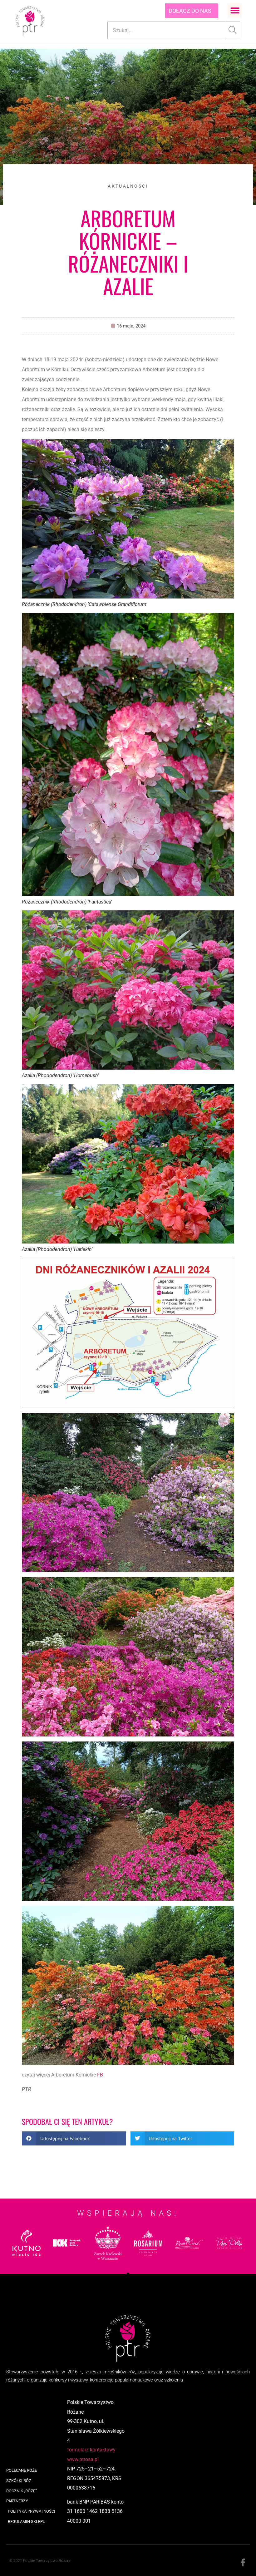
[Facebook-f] (243, 2563)
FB (100, 2075)
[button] (235, 10)
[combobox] (166, 30)
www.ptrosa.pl (83, 2459)
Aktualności (128, 186)
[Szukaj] (233, 30)
